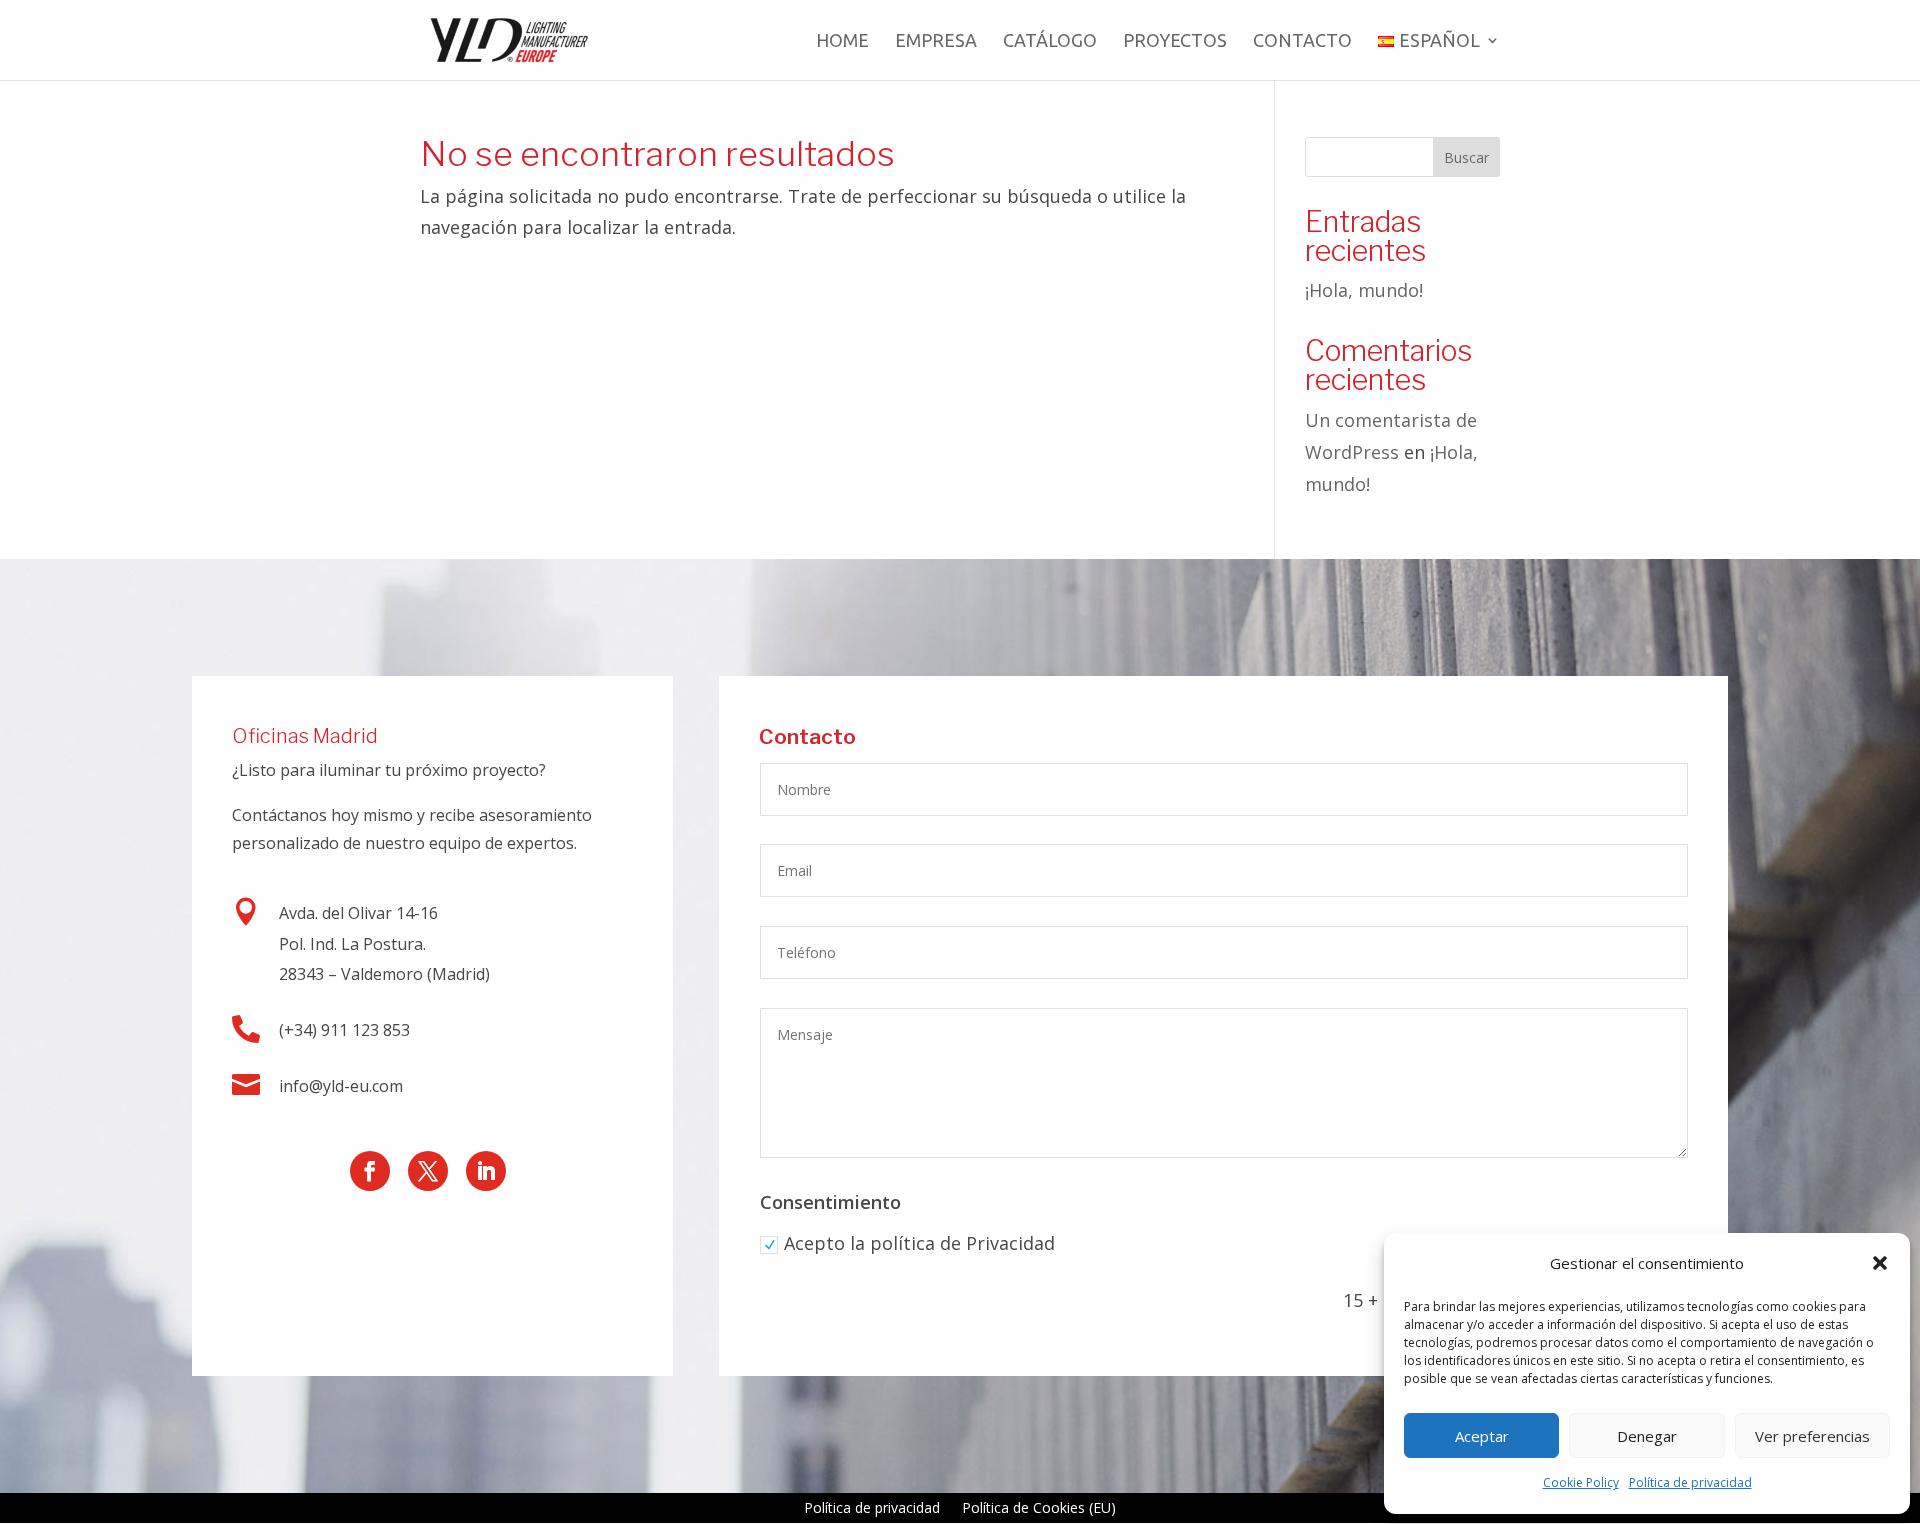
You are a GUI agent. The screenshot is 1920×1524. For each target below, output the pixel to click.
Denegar (1647, 1436)
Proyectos (1175, 41)
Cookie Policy (1581, 1482)
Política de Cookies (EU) (1039, 1509)
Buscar (1466, 157)
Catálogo (1050, 41)
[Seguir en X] (428, 1171)
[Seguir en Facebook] (370, 1171)
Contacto (1302, 41)
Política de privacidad (1690, 1482)
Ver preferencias (1812, 1436)
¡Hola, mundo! (1364, 290)
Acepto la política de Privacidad (919, 1243)
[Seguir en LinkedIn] (486, 1171)
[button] (1880, 1263)
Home (842, 41)
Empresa (936, 41)
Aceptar (1482, 1436)
